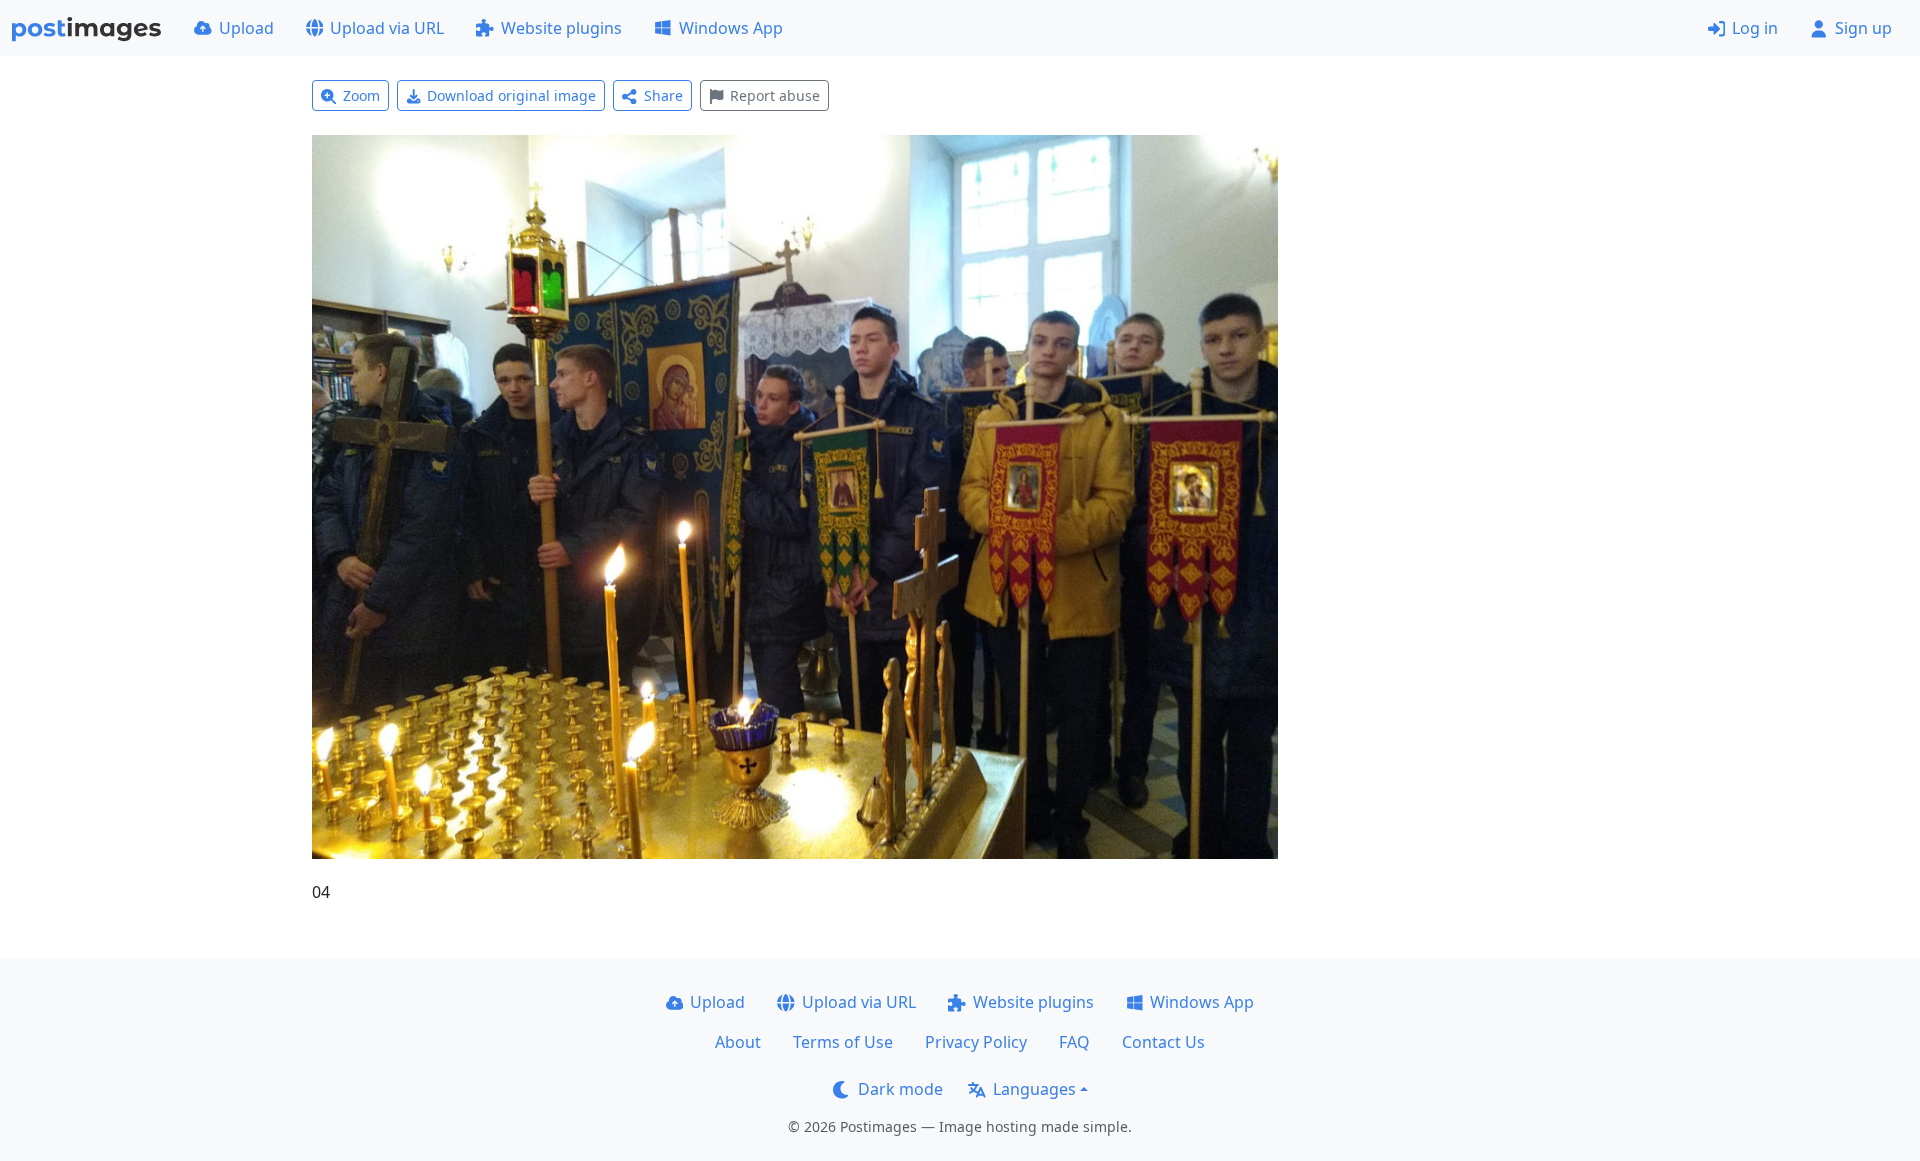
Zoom (361, 95)
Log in (1755, 28)
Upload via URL (387, 28)
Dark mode (900, 1089)
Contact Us (1163, 1042)
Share (663, 95)
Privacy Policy (976, 1042)
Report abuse (775, 95)
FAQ (1074, 1042)
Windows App (731, 28)
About (738, 1042)
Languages (1034, 1089)
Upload (246, 28)
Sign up (1863, 28)
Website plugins (561, 28)
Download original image (511, 95)
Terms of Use (843, 1042)
